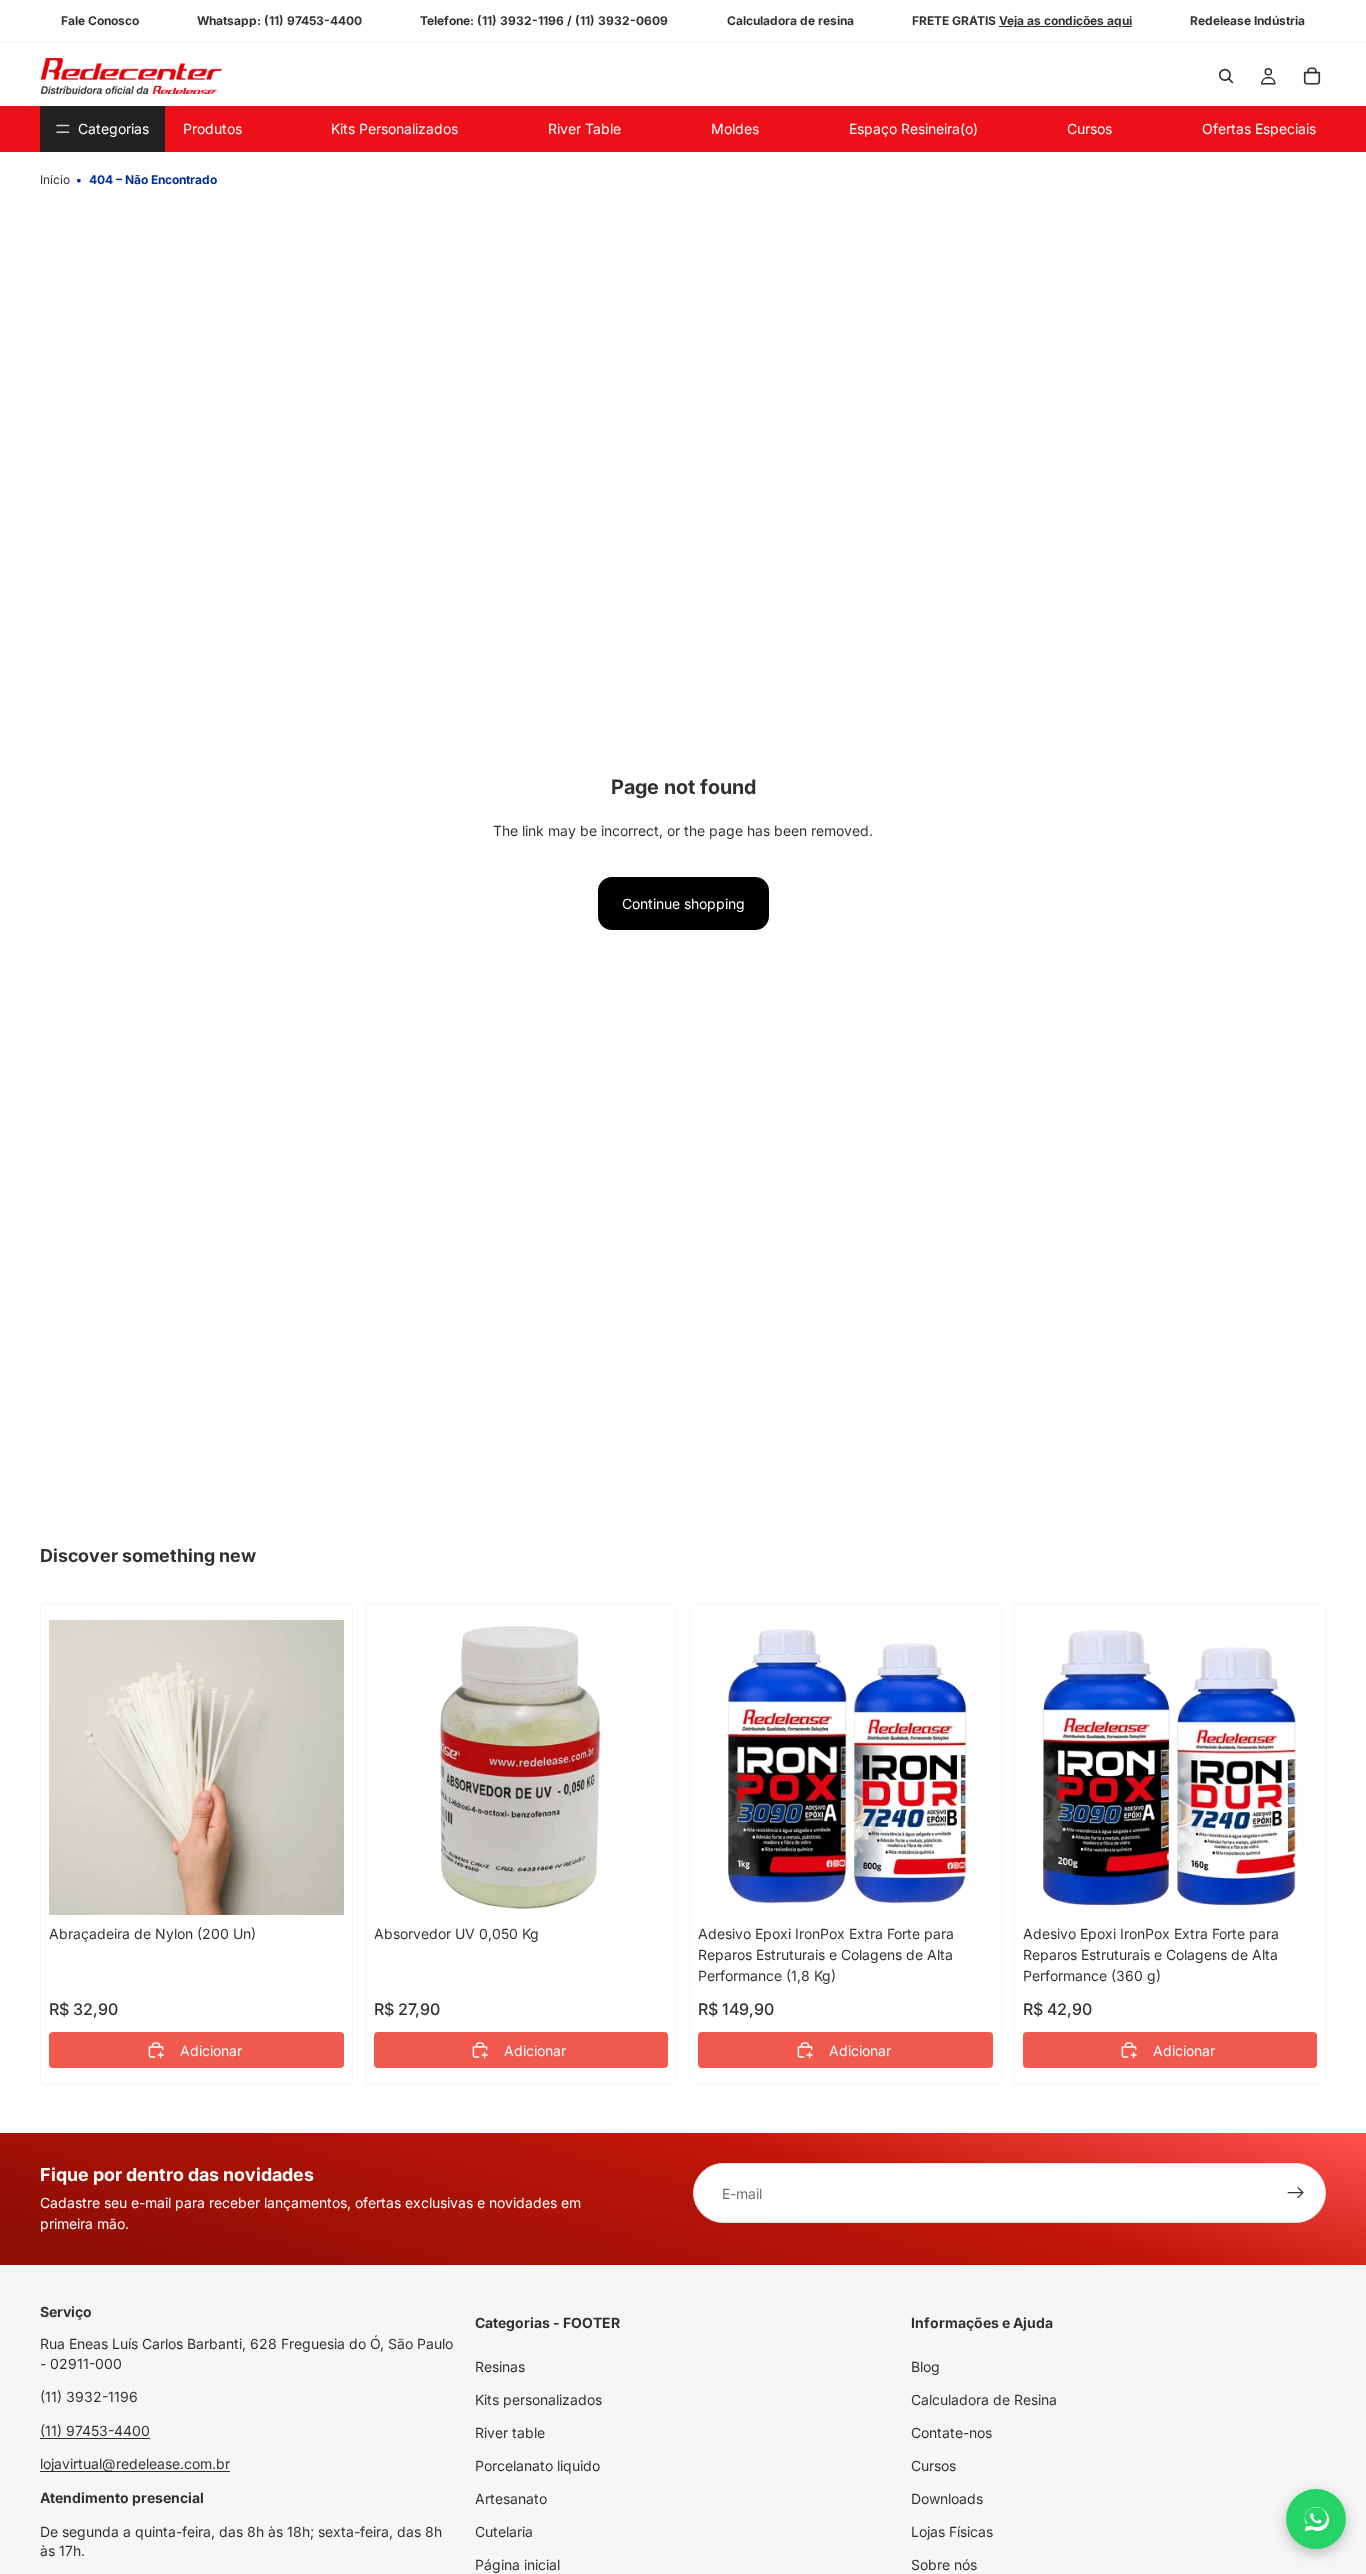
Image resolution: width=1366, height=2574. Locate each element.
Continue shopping (683, 903)
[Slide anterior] (728, 1767)
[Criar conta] (1296, 2193)
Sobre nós (944, 2564)
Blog (925, 2366)
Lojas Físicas (952, 2531)
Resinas (500, 2366)
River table (510, 2432)
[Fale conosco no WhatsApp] (1316, 2519)
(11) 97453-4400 (95, 2430)
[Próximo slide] (963, 1767)
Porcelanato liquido (537, 2465)
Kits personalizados (538, 2399)
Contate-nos (951, 2432)
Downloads (947, 2498)
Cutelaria (504, 2531)
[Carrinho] (1312, 76)
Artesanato (511, 2498)
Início (55, 179)
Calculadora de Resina (984, 2399)
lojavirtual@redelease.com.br (135, 2463)
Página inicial (517, 2564)
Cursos (933, 2465)
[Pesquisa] (1226, 76)
